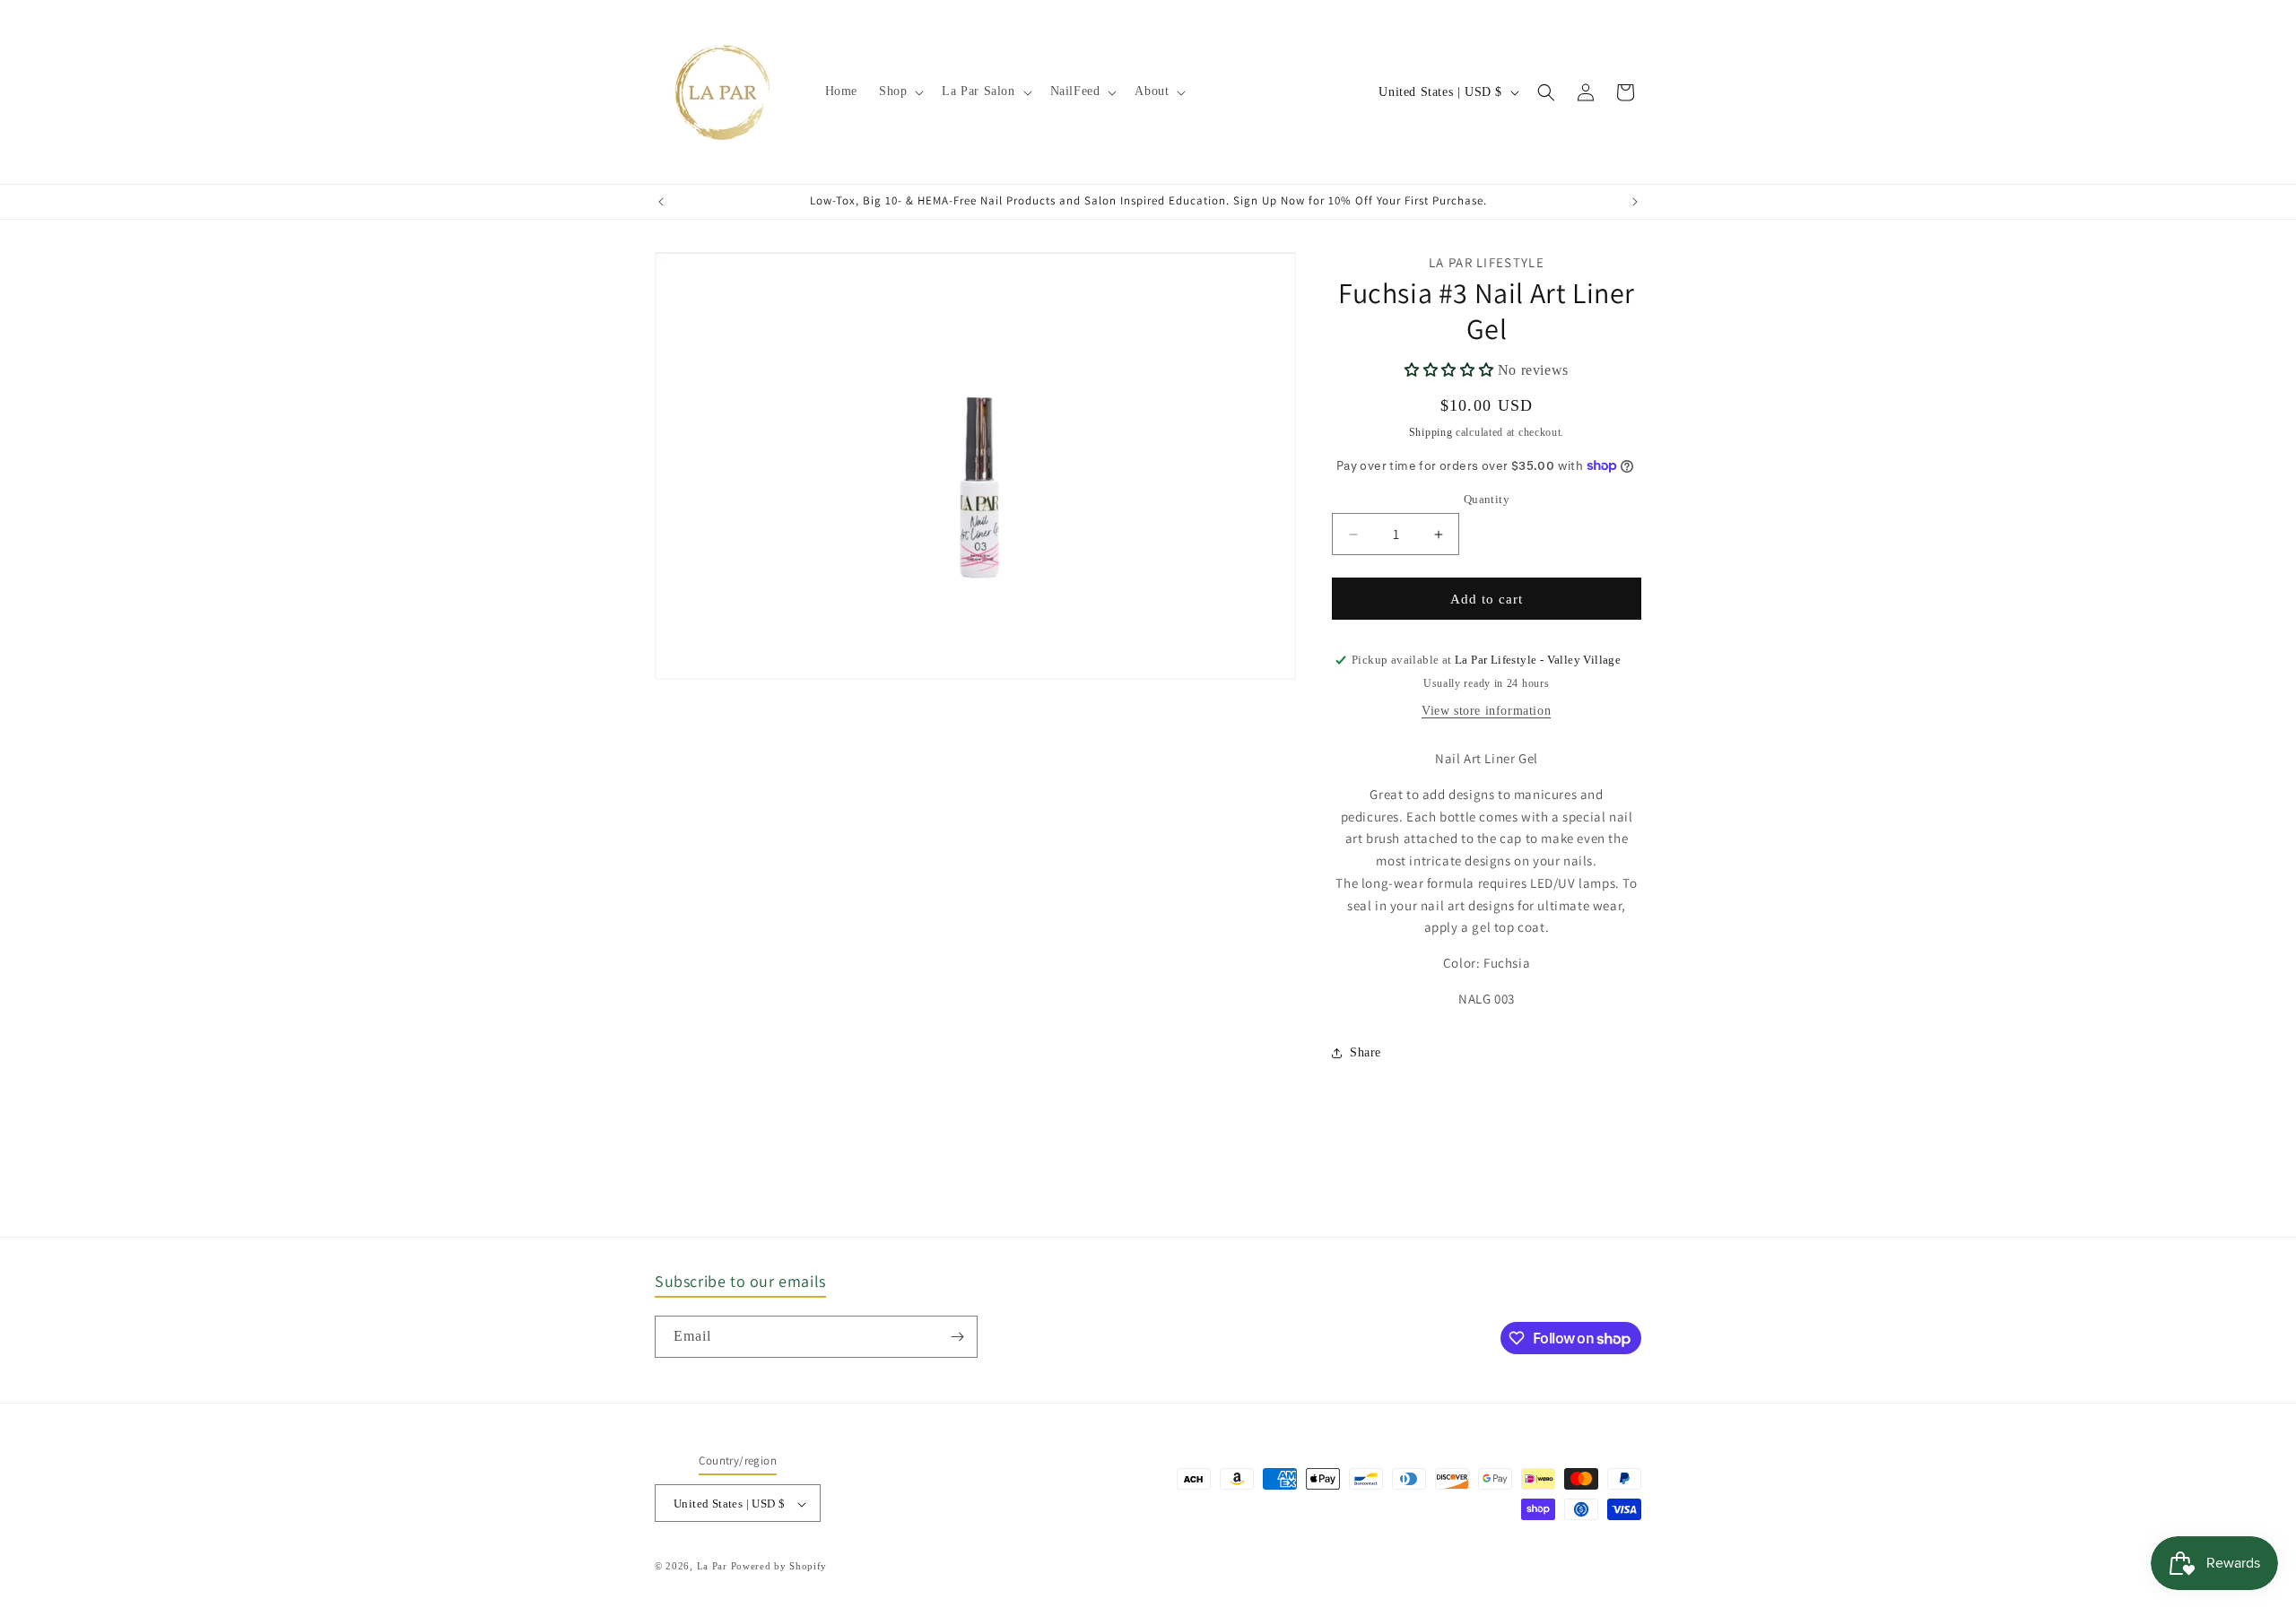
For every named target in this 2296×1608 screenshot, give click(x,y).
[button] (900, 91)
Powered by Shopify (779, 1567)
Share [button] (1365, 1052)
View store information (1486, 711)
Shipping (1431, 432)
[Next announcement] (1635, 202)
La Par (714, 1567)
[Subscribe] (957, 1337)
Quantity (1487, 499)
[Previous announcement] (661, 202)
